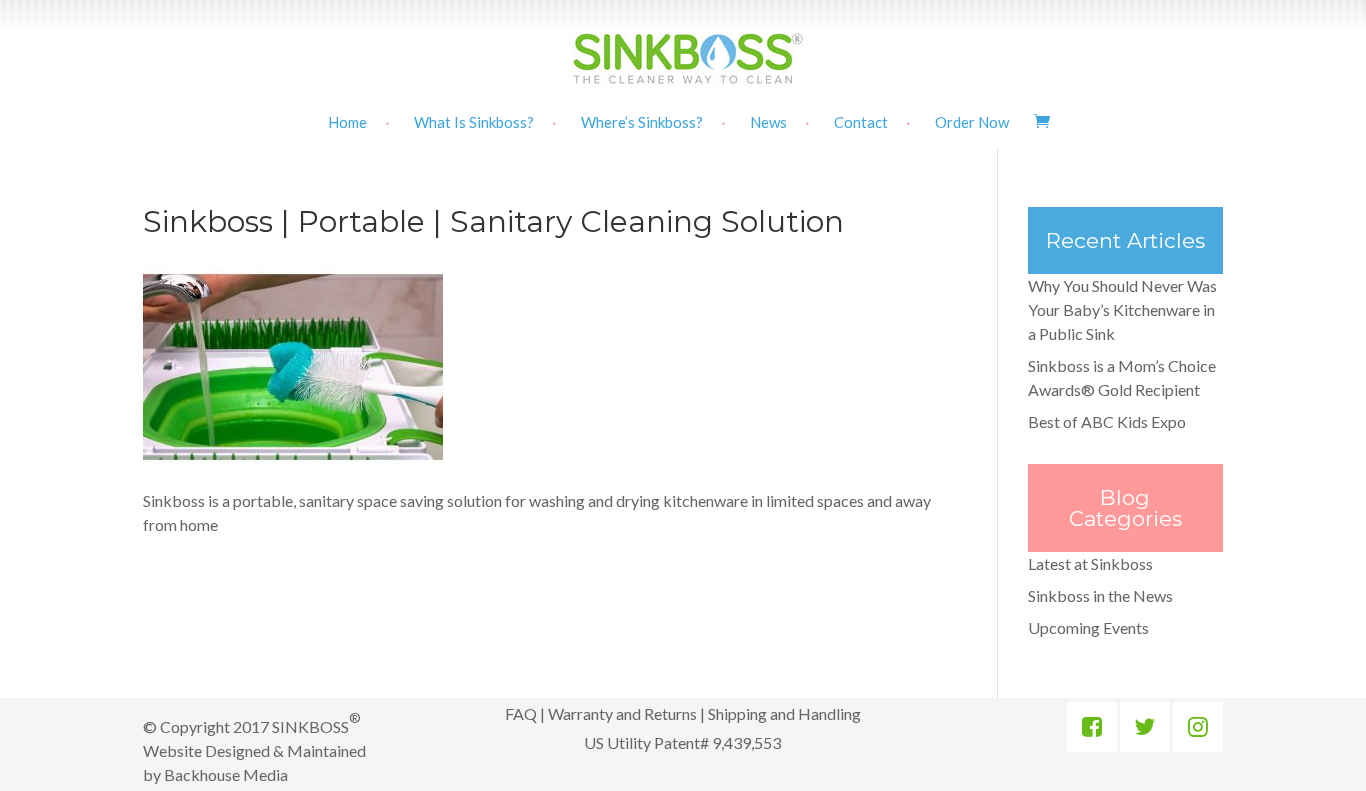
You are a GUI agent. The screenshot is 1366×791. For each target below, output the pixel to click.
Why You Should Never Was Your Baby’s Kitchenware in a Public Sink (1122, 309)
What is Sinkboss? (474, 123)
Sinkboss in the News (1100, 595)
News (768, 123)
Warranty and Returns (622, 713)
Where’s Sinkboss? (642, 123)
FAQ (521, 713)
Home (347, 123)
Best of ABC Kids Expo (1107, 421)
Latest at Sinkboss (1090, 563)
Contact (861, 123)
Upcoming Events (1088, 627)
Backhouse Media (226, 774)
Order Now (972, 123)
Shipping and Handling (784, 713)
